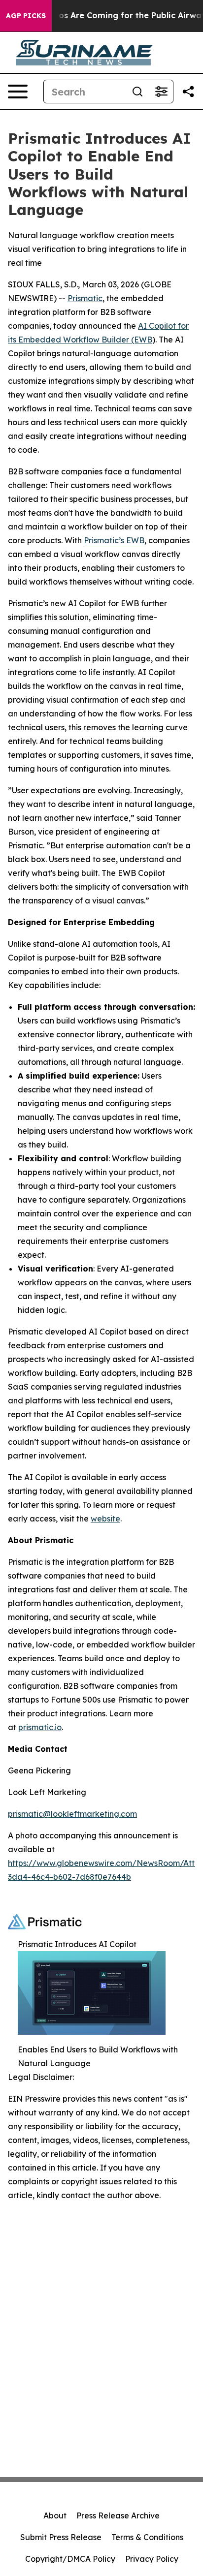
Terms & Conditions (147, 2537)
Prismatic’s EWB (114, 540)
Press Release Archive (118, 2515)
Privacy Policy (152, 2559)
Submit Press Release (61, 2537)
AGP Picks (26, 16)
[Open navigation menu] (18, 92)
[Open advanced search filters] (161, 92)
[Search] (137, 92)
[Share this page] (188, 92)
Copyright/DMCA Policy (70, 2559)
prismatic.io (40, 1727)
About (55, 2515)
